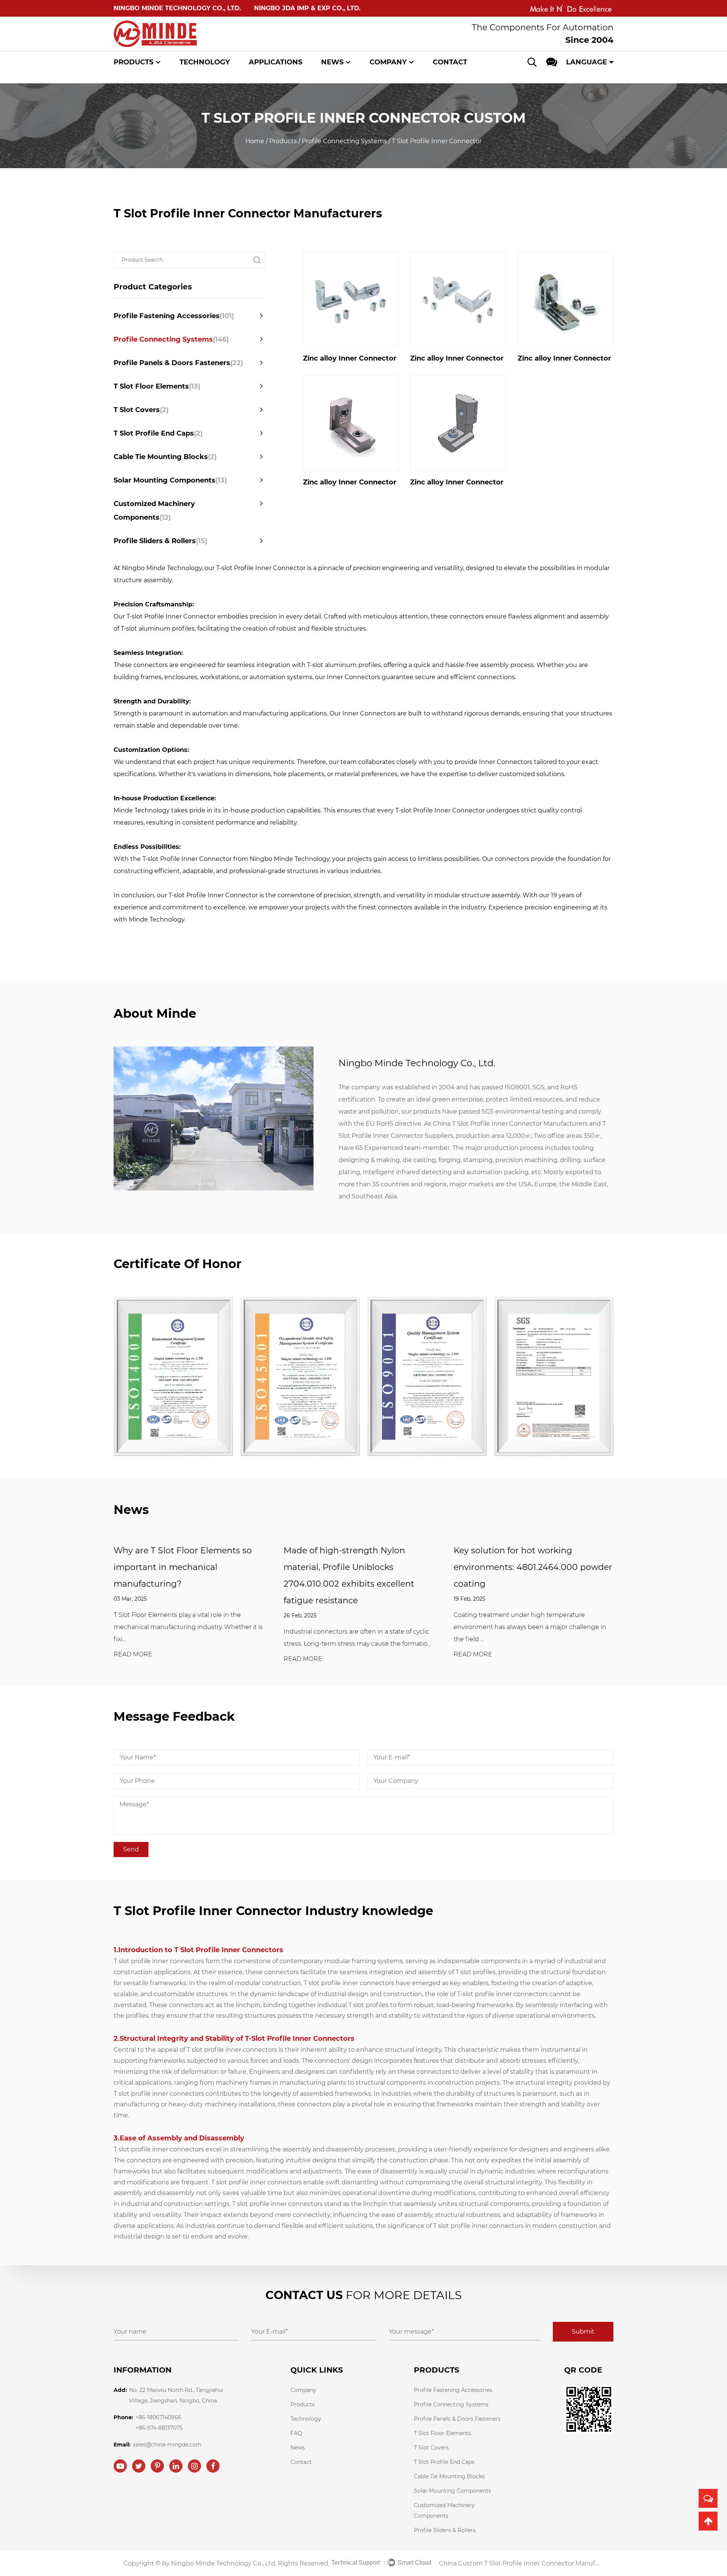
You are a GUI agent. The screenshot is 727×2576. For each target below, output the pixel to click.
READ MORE (133, 1655)
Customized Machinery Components (154, 511)
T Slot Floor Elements (157, 386)
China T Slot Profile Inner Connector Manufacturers (510, 1124)
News (332, 62)
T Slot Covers (141, 410)
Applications (275, 62)
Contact (450, 62)
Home (255, 141)
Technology (205, 62)
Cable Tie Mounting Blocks (165, 457)
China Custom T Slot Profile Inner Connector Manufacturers (520, 2563)
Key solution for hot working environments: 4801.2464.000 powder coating (533, 1567)
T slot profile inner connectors (159, 1961)
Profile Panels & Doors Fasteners (178, 363)
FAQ (296, 2433)
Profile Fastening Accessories (174, 316)
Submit (583, 2332)
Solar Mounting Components (170, 480)
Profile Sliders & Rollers (160, 541)
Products (133, 62)
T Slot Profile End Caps (158, 433)
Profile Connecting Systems (344, 141)
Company (388, 62)
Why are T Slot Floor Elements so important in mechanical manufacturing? (183, 1567)
